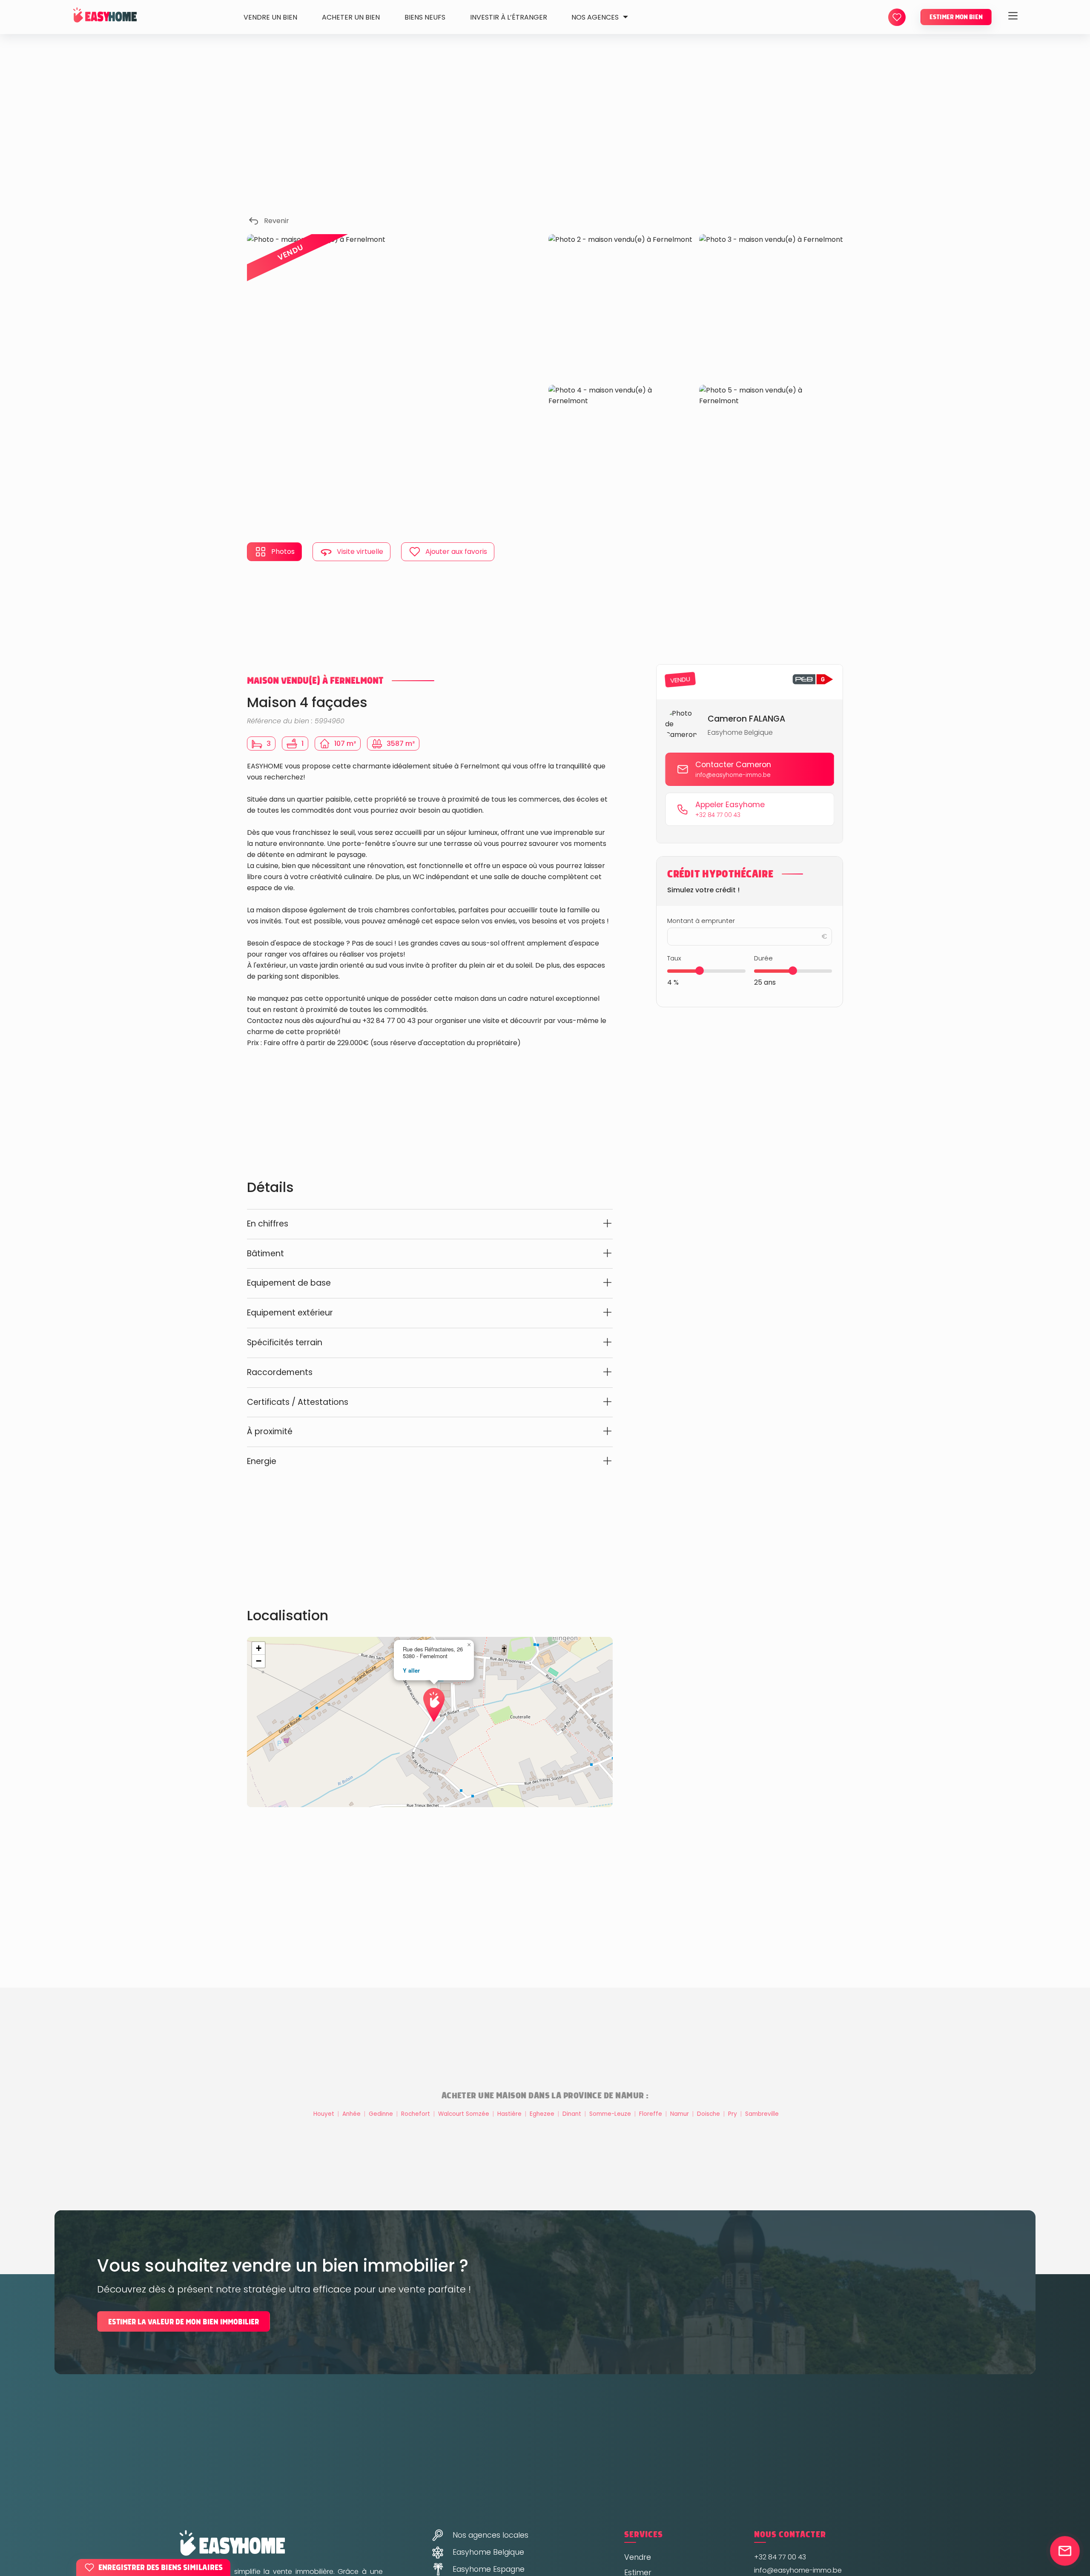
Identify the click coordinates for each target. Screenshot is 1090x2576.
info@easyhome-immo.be (798, 2570)
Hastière (510, 2114)
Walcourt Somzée (465, 2114)
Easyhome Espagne (489, 2569)
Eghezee (543, 2114)
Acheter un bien (351, 17)
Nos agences (595, 17)
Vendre (638, 2557)
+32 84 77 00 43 (780, 2557)
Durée (763, 958)
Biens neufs (425, 17)
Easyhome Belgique (488, 2552)
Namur (680, 2114)
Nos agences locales (490, 2535)
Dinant (573, 2114)
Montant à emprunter (701, 920)
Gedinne (382, 2114)
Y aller (411, 1670)
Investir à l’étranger (509, 17)
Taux (674, 958)
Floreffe (651, 2114)
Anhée (352, 2114)
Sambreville (762, 2114)
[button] (430, 1694)
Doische (709, 2114)
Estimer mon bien (956, 17)
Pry (733, 2114)
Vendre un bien (270, 17)
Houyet (325, 2114)
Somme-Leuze (611, 2114)
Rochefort (416, 2114)
